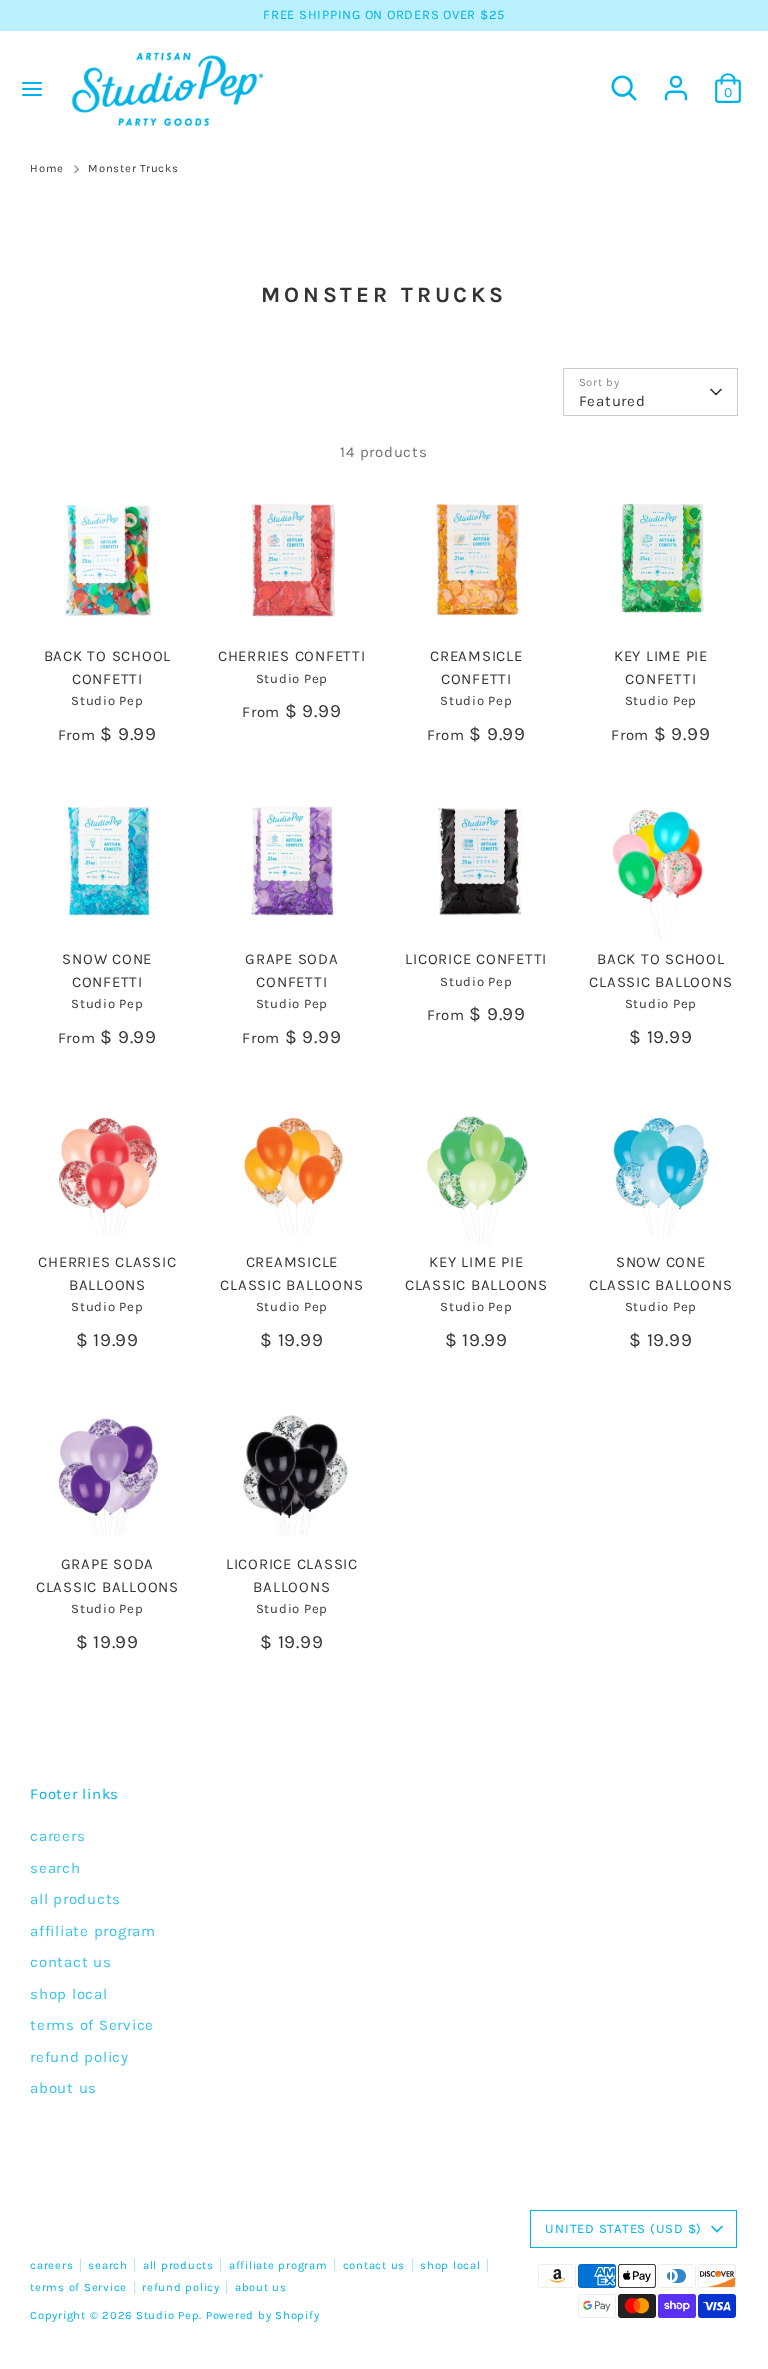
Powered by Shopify (263, 2315)
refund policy (79, 2057)
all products (75, 1899)
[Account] (676, 79)
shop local (69, 1994)
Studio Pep (168, 2315)
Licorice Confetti (476, 959)
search (55, 1868)
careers (57, 1836)
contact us (71, 1962)
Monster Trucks (133, 168)
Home (47, 168)
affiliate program (93, 1931)
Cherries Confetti (292, 656)
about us (63, 2088)
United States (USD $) (623, 2228)
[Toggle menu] (32, 88)
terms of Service (92, 2025)
